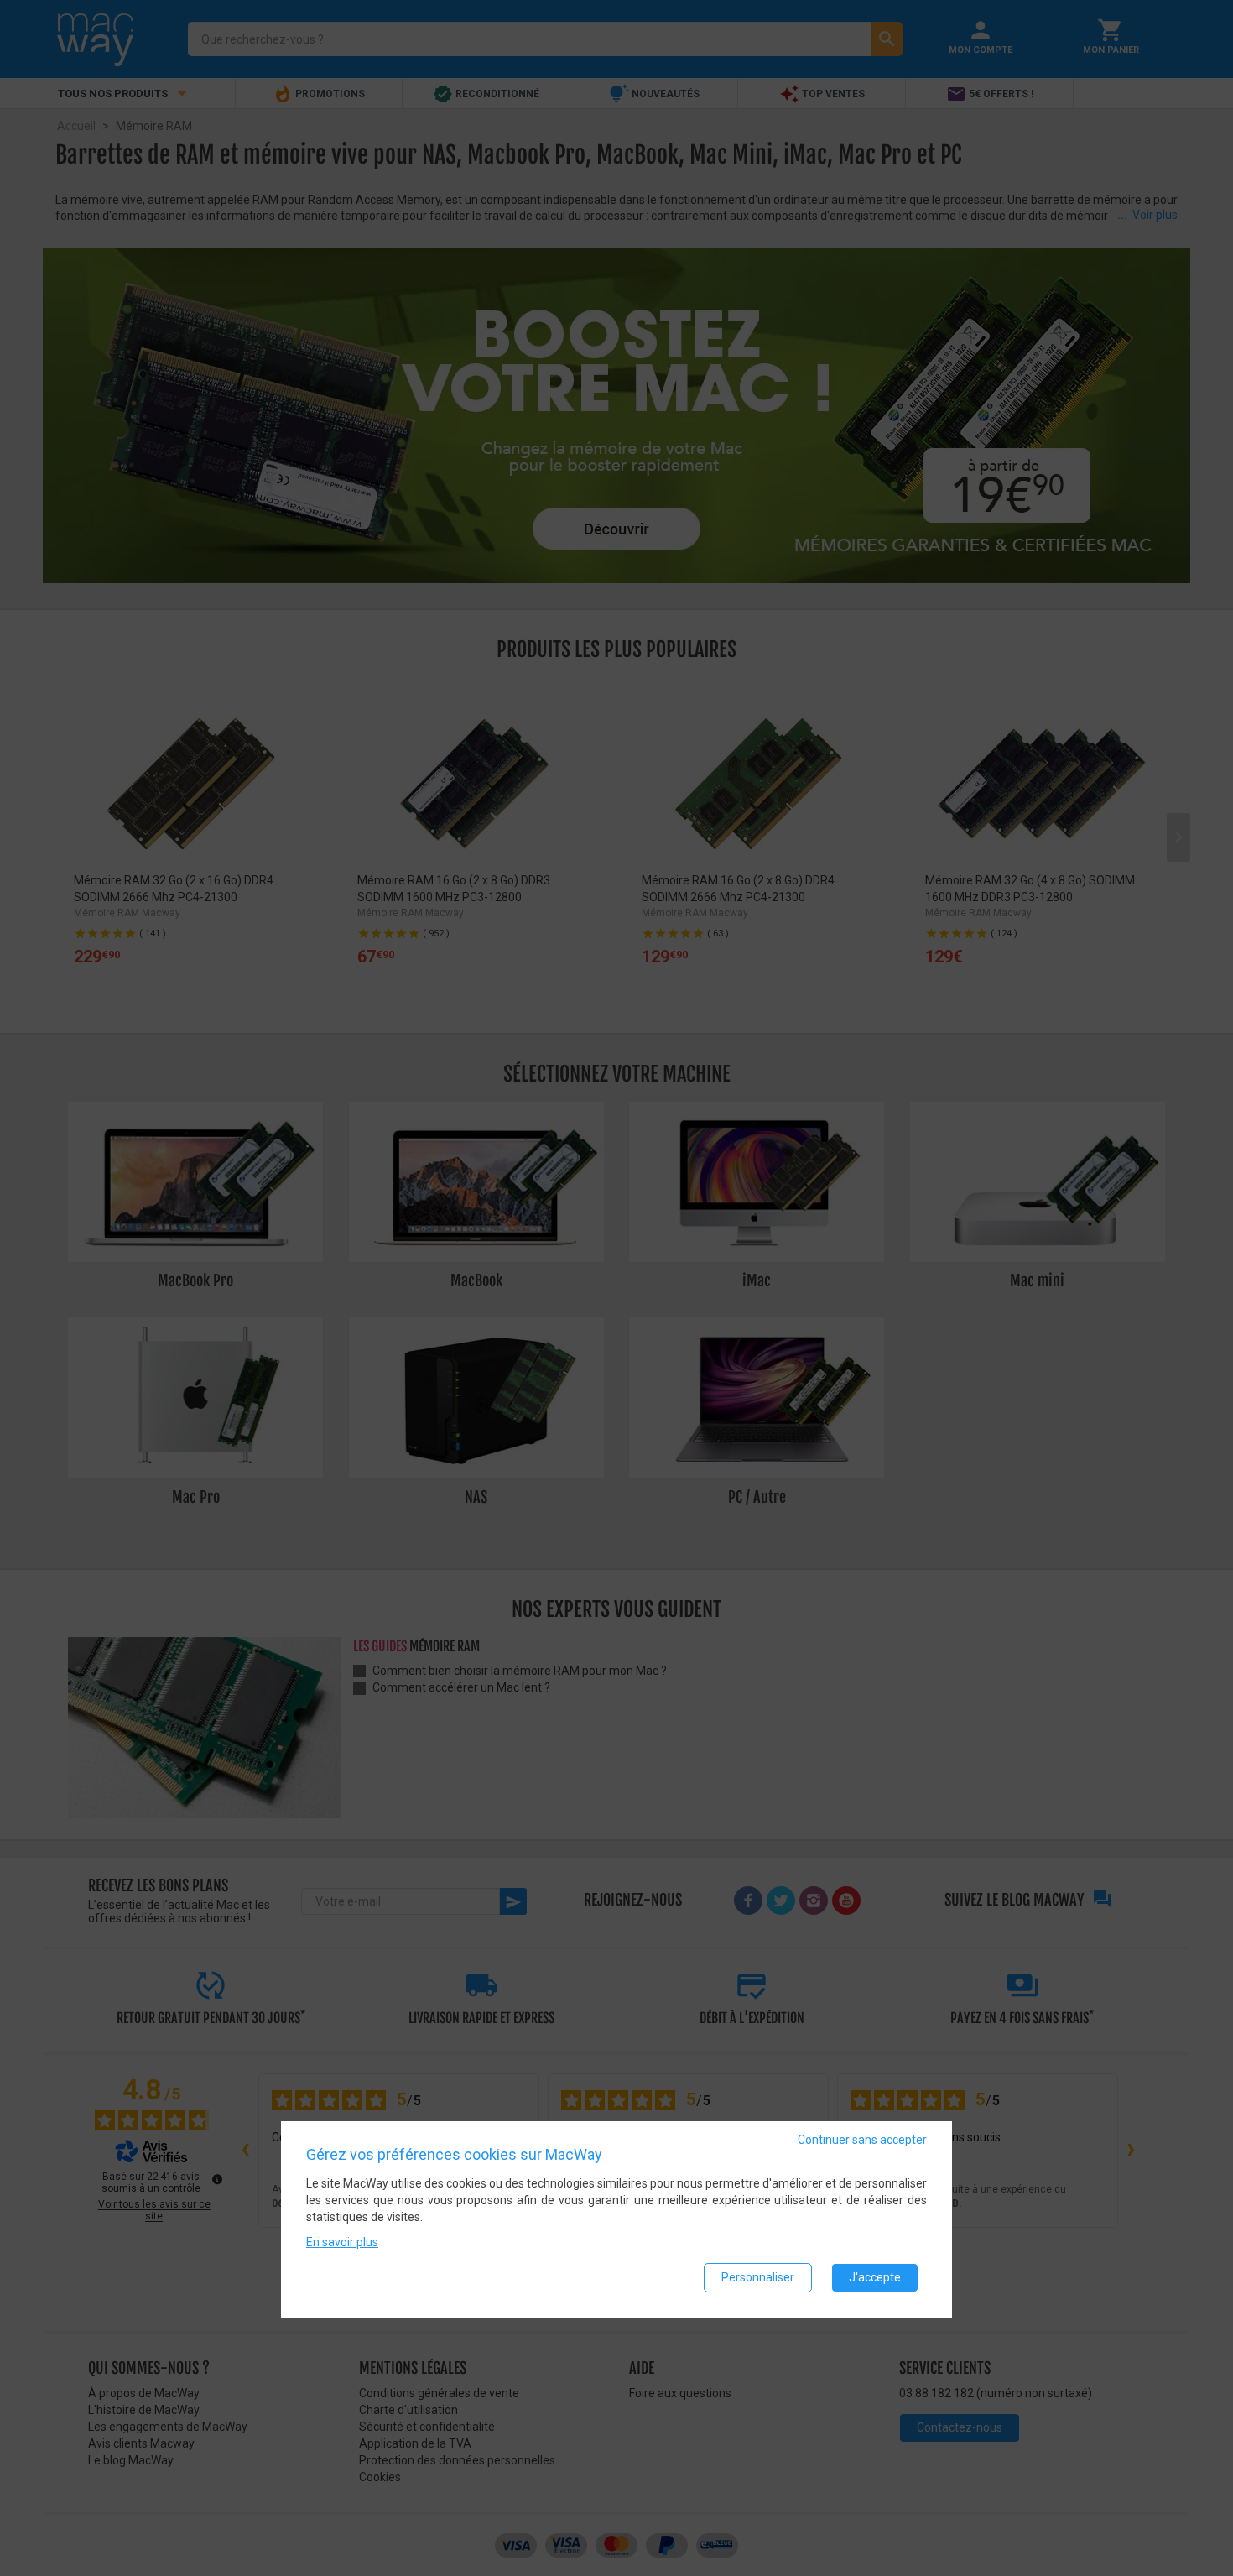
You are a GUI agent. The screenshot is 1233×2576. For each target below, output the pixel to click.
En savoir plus (342, 2243)
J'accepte (875, 2278)
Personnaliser (758, 2278)
